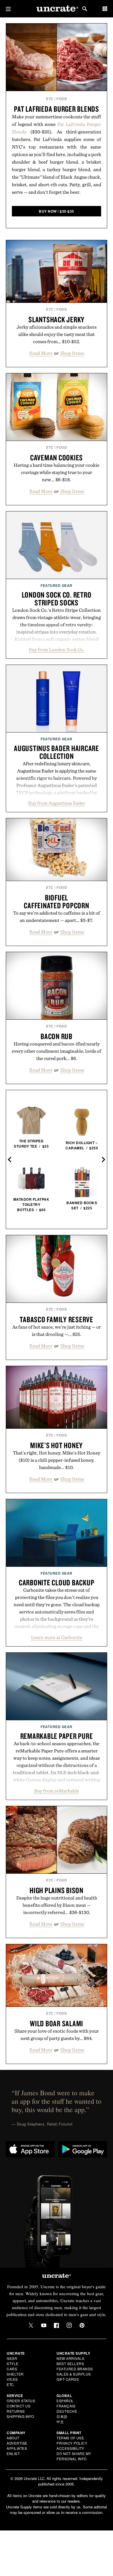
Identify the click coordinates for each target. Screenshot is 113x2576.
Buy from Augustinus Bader (57, 803)
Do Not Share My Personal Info (74, 2456)
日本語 (62, 2416)
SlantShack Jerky (57, 319)
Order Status (21, 2401)
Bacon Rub (57, 1036)
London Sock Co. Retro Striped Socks (57, 599)
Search (85, 9)
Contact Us (19, 2406)
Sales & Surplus (74, 2374)
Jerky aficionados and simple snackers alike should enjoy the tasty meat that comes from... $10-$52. (57, 334)
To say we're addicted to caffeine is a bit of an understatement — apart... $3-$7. (57, 917)
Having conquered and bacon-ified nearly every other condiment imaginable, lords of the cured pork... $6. (57, 1051)
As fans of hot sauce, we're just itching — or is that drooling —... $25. (57, 1330)
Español (65, 2401)
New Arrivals (70, 2358)
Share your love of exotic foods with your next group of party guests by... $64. (57, 2035)
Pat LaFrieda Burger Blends (57, 109)
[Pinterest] (82, 2325)
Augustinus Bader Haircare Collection (57, 752)
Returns (16, 2411)
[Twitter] (31, 2325)
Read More (41, 353)
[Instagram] (69, 2325)
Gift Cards (68, 2379)
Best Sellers (70, 2364)
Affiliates (17, 2448)
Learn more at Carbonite (57, 1637)
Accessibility (70, 2448)
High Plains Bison (57, 1890)
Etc (50, 99)
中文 (60, 2422)
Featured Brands (75, 2369)
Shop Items (72, 353)
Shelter (15, 2374)
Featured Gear (57, 585)
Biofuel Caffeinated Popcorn (56, 901)
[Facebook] (57, 2325)
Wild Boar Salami (57, 2023)
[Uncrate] (57, 9)
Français (66, 2406)
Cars (12, 2369)
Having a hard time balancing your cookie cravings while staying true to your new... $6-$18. (57, 472)
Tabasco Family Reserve (57, 1319)
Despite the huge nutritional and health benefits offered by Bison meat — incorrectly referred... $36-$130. (57, 1905)
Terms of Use (70, 2438)
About (13, 2438)
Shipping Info (20, 2416)
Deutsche (67, 2411)
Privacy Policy (72, 2443)
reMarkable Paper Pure (57, 1736)
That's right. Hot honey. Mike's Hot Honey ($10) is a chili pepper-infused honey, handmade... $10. (57, 1460)
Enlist (13, 2453)
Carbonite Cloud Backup (57, 1582)
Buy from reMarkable (57, 1791)
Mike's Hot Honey (57, 1445)
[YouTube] (44, 2325)
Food (62, 99)
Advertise (17, 2443)
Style (13, 2364)
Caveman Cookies (57, 457)
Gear (12, 2358)
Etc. (11, 2384)
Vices (12, 2379)
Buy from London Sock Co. (57, 650)
